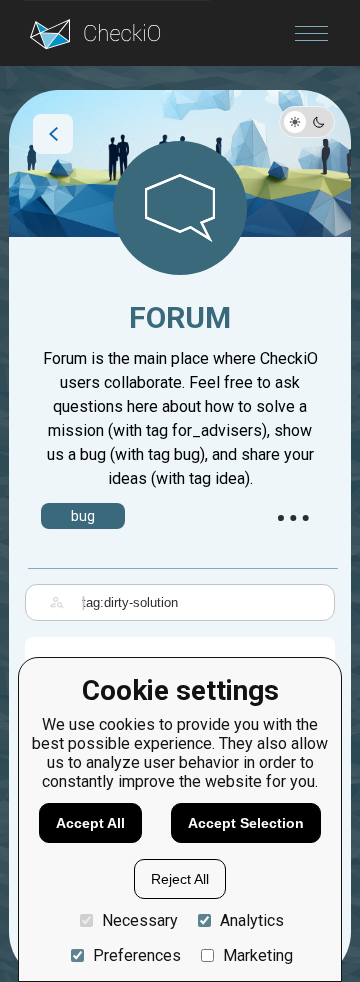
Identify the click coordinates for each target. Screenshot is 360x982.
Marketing (258, 955)
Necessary (140, 920)
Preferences (137, 955)
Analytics (252, 920)
